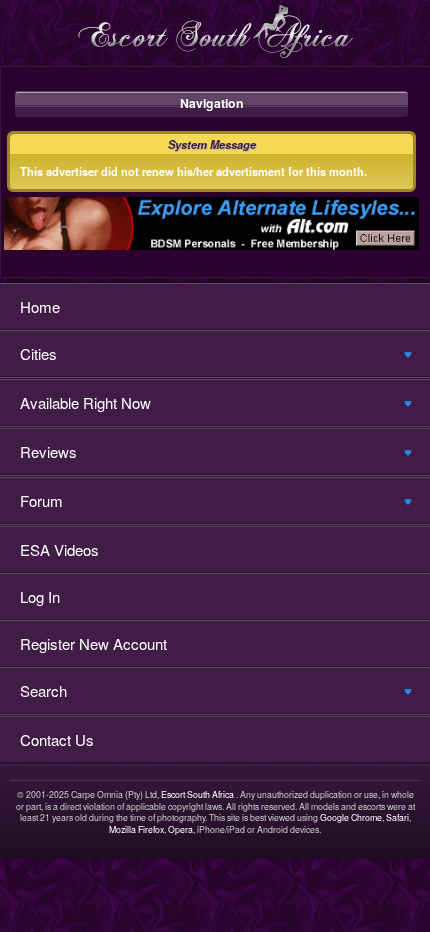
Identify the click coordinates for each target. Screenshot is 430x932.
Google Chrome (351, 817)
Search (43, 690)
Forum (41, 500)
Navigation (212, 103)
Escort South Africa (197, 794)
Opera (180, 829)
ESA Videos (59, 549)
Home (40, 306)
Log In (40, 596)
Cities (38, 353)
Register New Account (93, 643)
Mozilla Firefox (136, 829)
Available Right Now (85, 402)
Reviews (48, 451)
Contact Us (57, 739)
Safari (397, 817)
